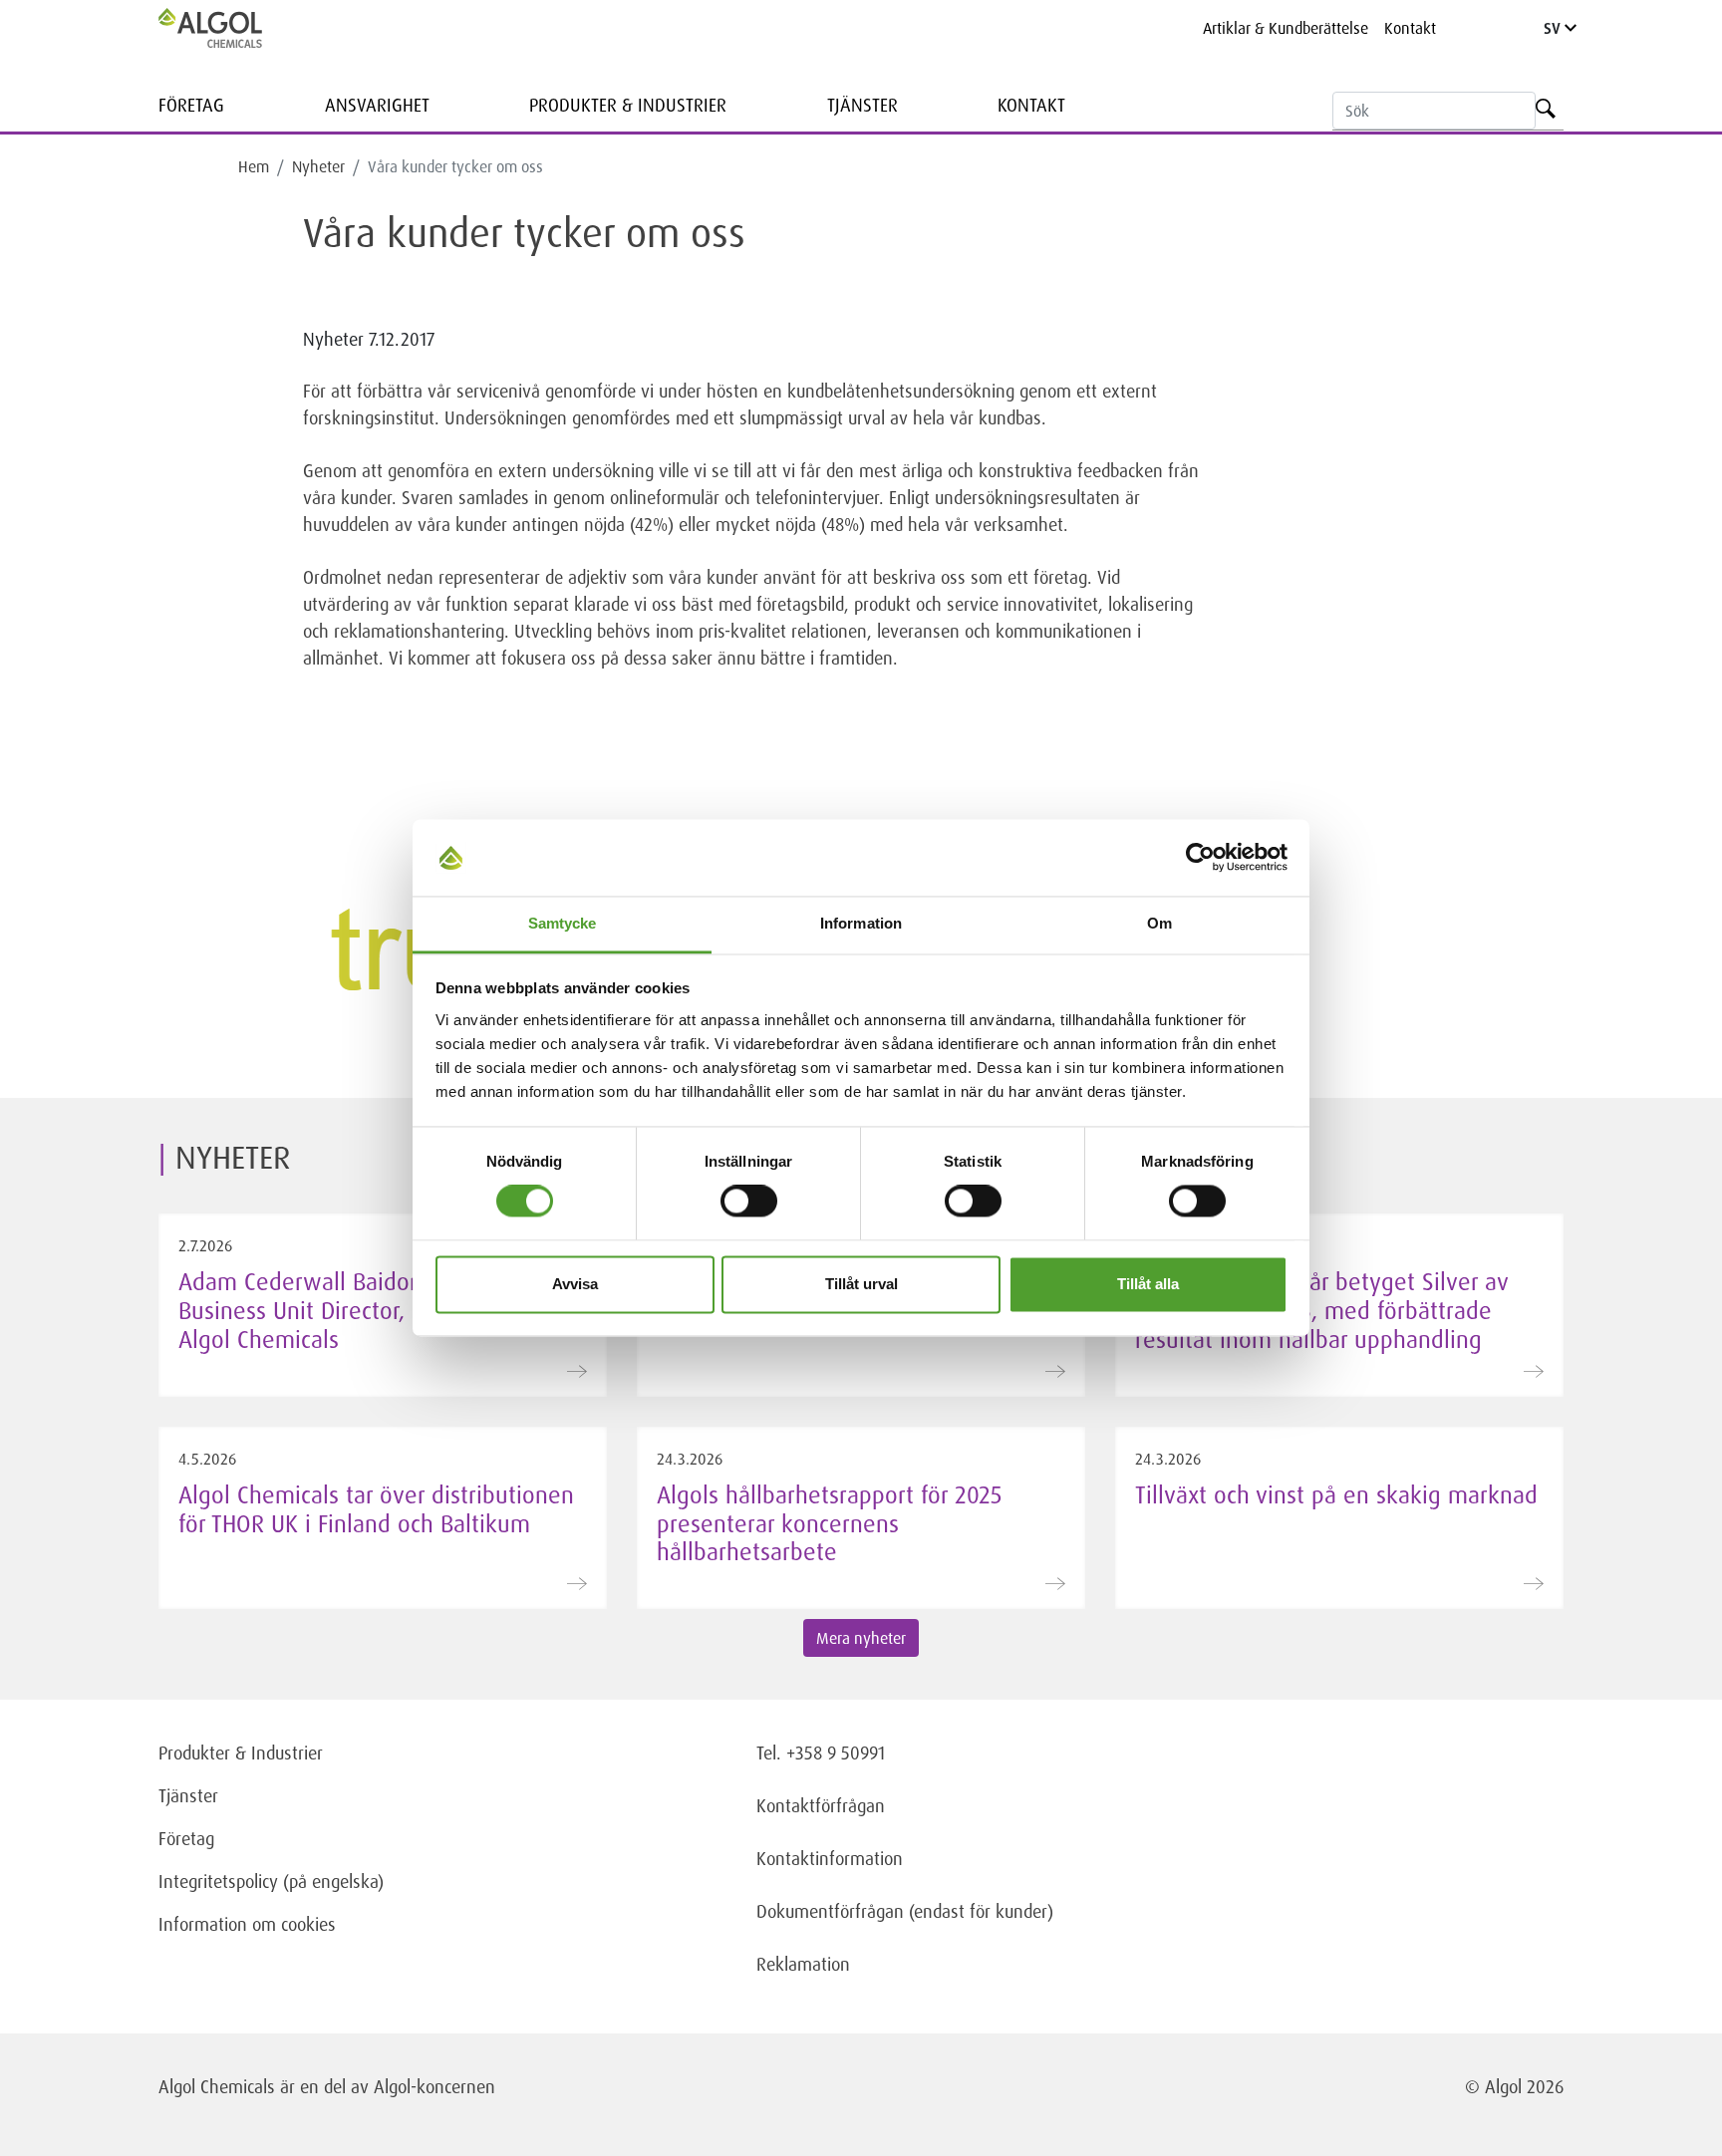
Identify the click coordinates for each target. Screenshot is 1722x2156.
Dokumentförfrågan (830, 1911)
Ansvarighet (377, 105)
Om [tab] (1159, 923)
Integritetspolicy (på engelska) (271, 1881)
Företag (191, 105)
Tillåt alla (1148, 1284)
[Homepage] (231, 28)
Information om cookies (247, 1924)
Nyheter (318, 166)
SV (1554, 28)
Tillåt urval (861, 1284)
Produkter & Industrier (628, 105)
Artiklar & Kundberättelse (1286, 28)
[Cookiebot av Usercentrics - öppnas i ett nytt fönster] (1200, 858)
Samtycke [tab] (563, 923)
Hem (254, 166)
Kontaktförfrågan (821, 1805)
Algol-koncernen (434, 2086)
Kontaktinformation (830, 1858)
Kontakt (1410, 28)
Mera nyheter (861, 1638)
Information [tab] (861, 923)
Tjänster (862, 105)
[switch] (749, 1202)
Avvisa (575, 1284)
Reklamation (803, 1964)
